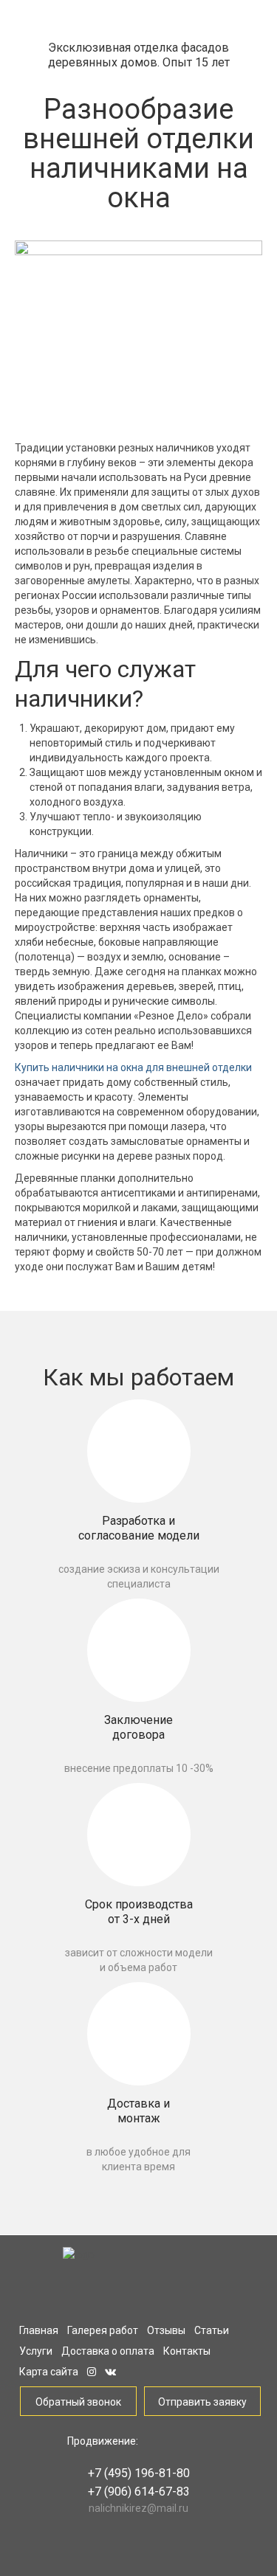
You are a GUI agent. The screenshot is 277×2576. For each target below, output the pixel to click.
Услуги (36, 2351)
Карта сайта (49, 2372)
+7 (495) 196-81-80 (139, 2473)
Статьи (212, 2330)
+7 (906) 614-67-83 (139, 2492)
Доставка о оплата (108, 2351)
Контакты (187, 2351)
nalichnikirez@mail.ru (138, 2508)
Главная (39, 2330)
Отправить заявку (202, 2402)
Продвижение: (103, 2441)
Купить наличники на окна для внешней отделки (133, 1067)
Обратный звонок (78, 2402)
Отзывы (166, 2330)
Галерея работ (103, 2330)
